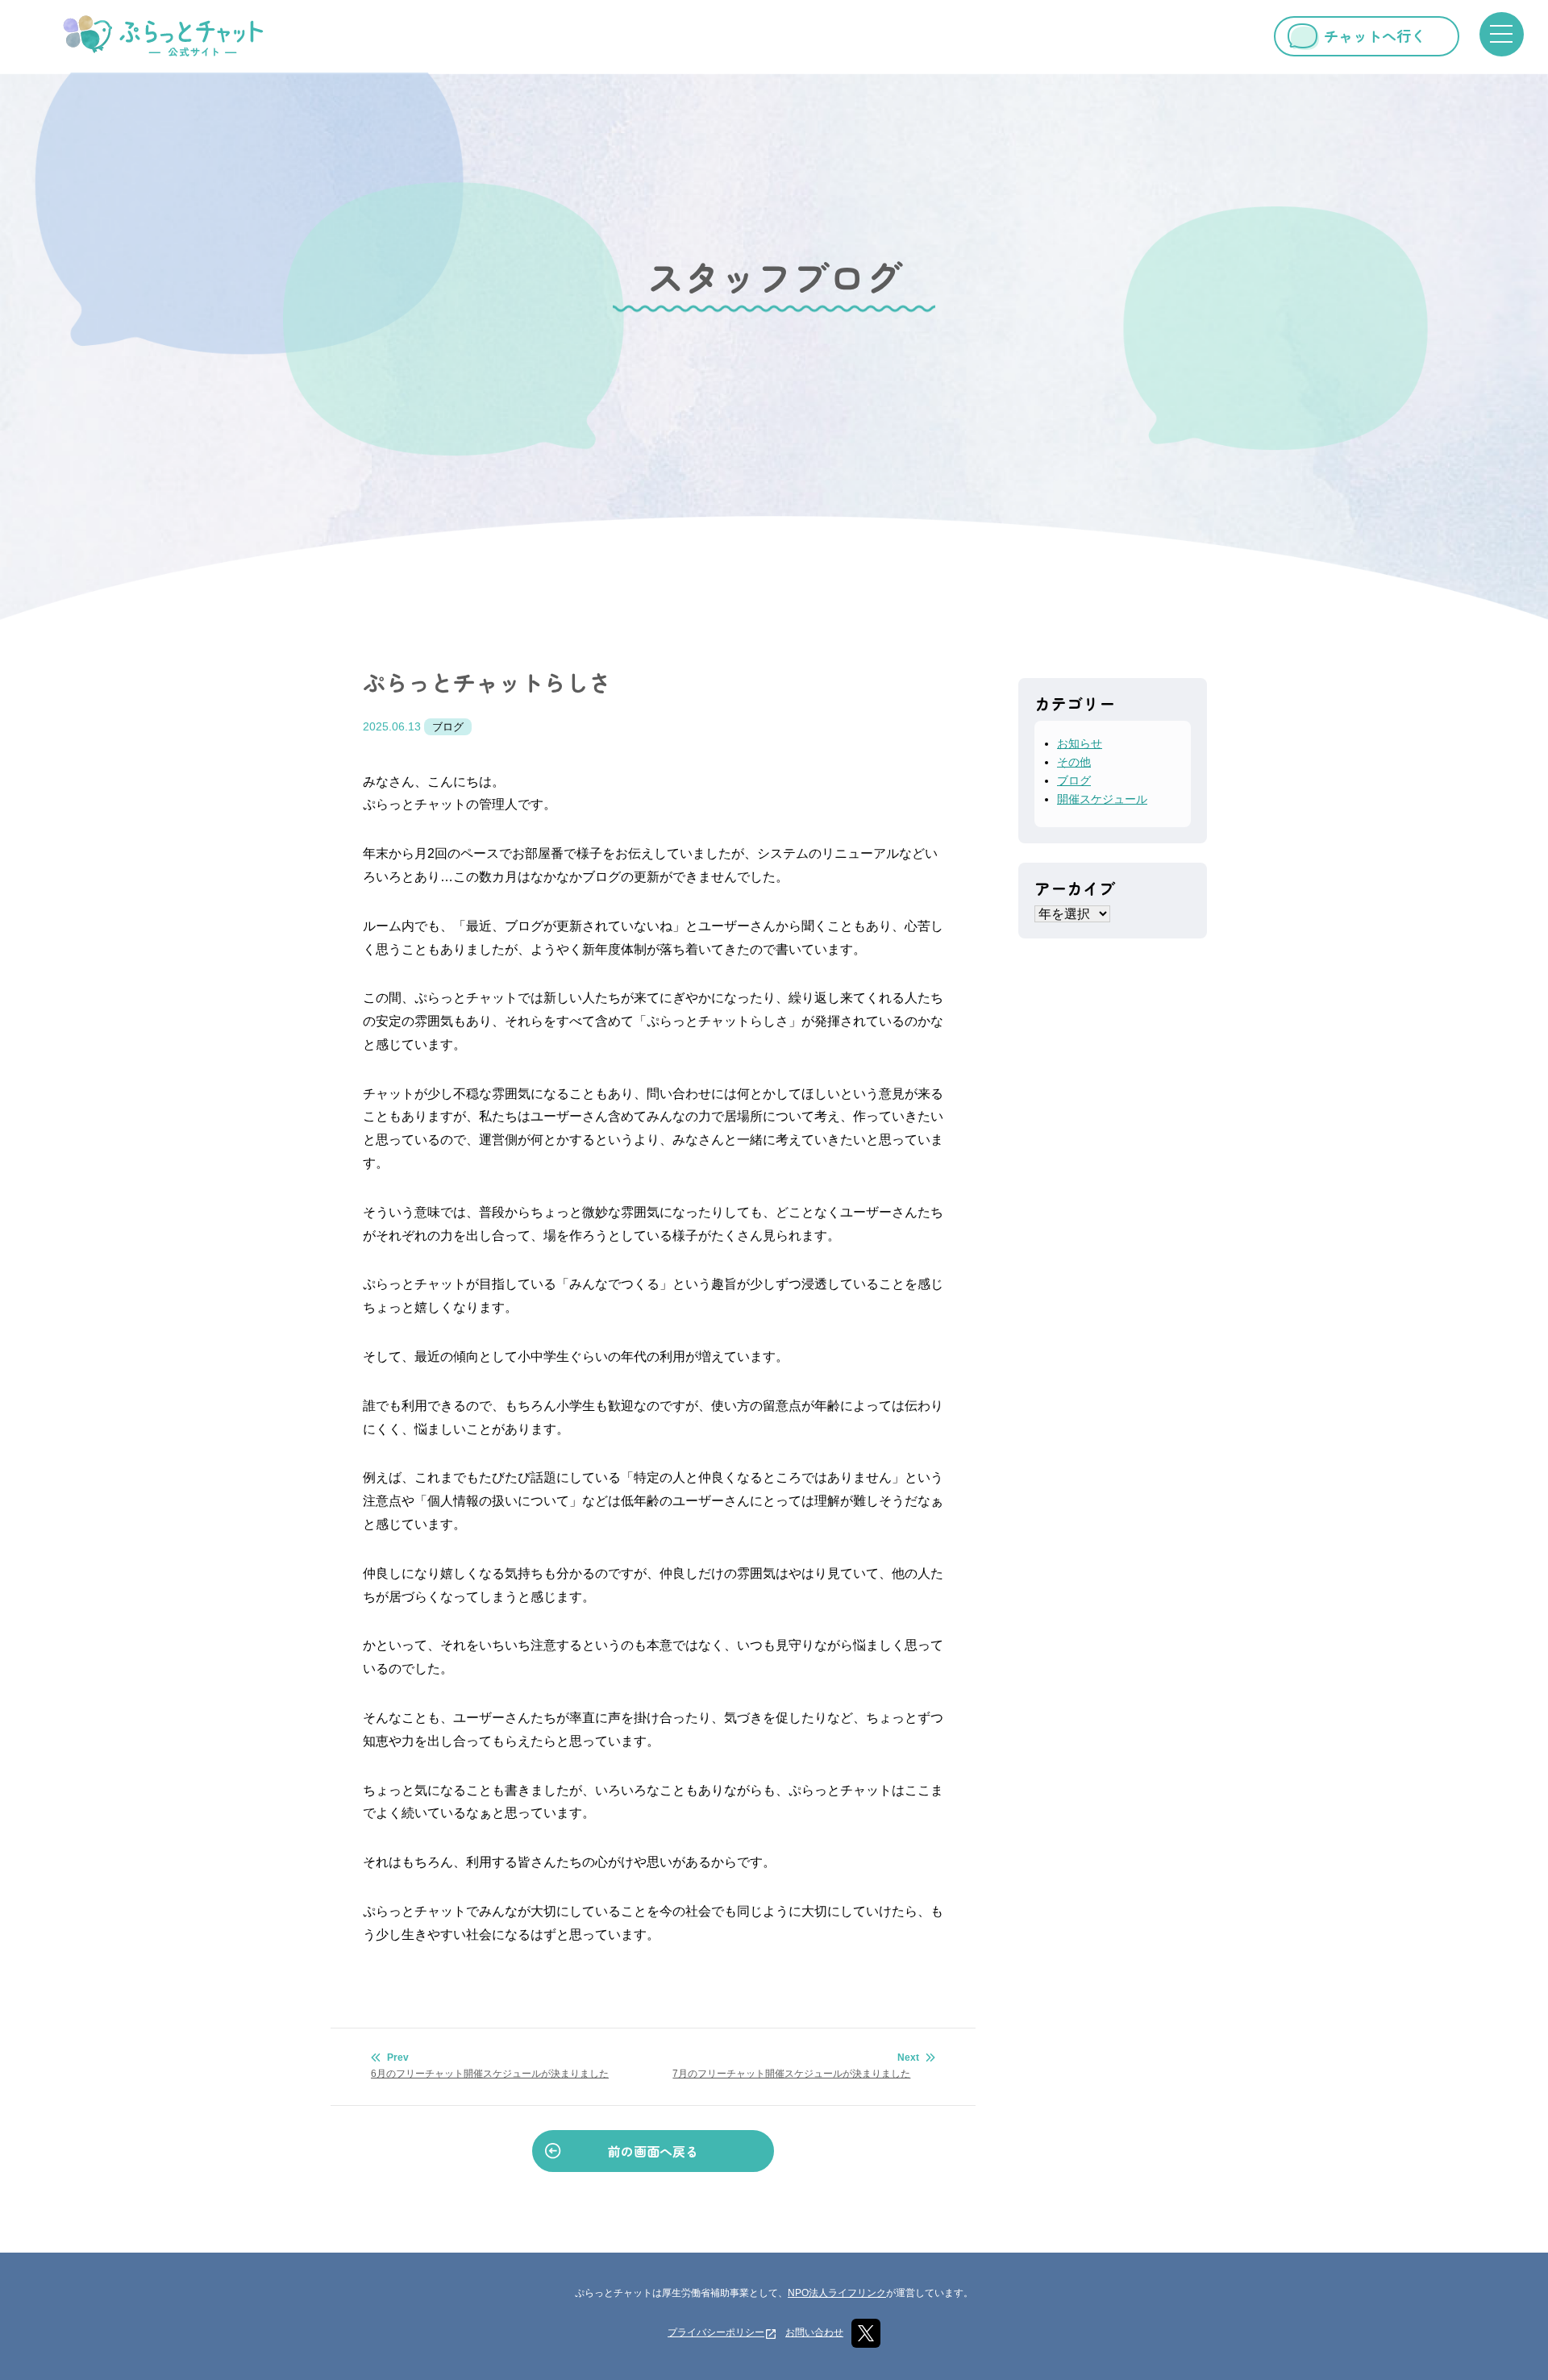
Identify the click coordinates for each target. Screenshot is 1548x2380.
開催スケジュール (1102, 799)
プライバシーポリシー (716, 2332)
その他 (1074, 762)
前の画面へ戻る (653, 2151)
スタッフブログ (774, 277)
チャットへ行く (1375, 35)
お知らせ (1080, 743)
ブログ (448, 727)
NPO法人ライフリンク (837, 2293)
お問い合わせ (814, 2332)
